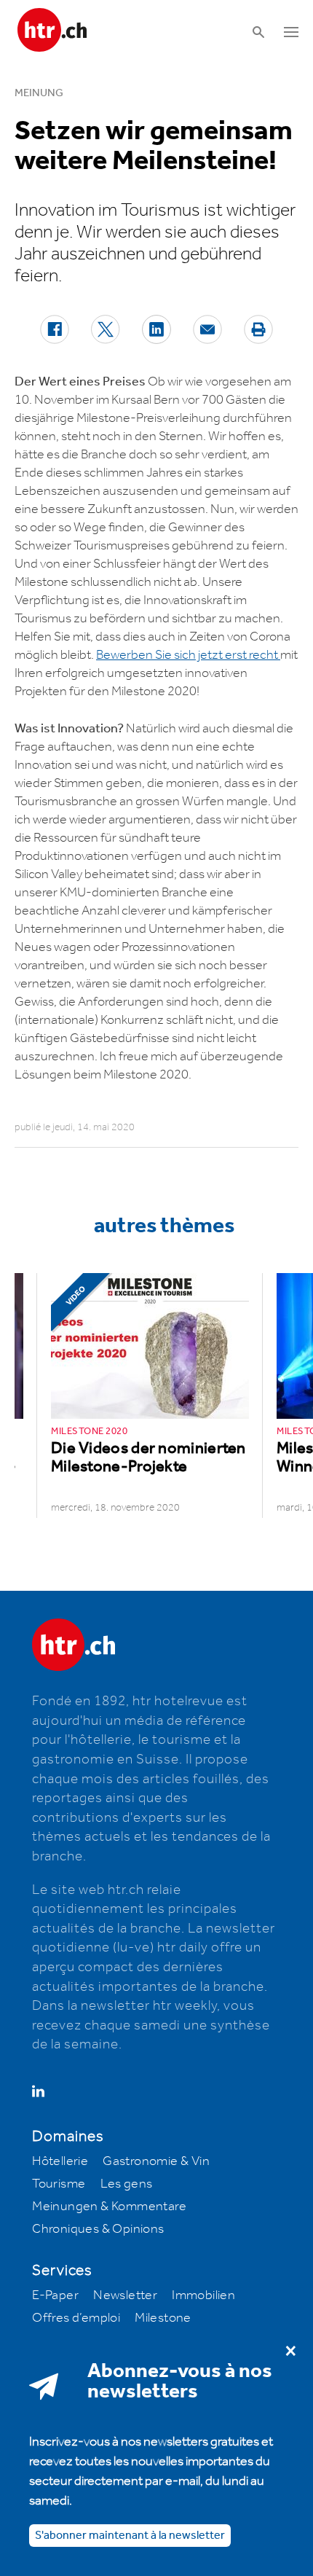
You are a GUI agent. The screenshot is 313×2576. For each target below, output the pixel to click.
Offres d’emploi (76, 2318)
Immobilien (203, 2295)
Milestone (163, 2318)
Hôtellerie (60, 2161)
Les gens (127, 2184)
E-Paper (55, 2295)
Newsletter (125, 2295)
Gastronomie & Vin (156, 2161)
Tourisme (59, 2184)
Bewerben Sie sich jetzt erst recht (188, 655)
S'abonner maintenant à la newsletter (130, 2536)
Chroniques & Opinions (98, 2229)
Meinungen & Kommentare (109, 2207)
